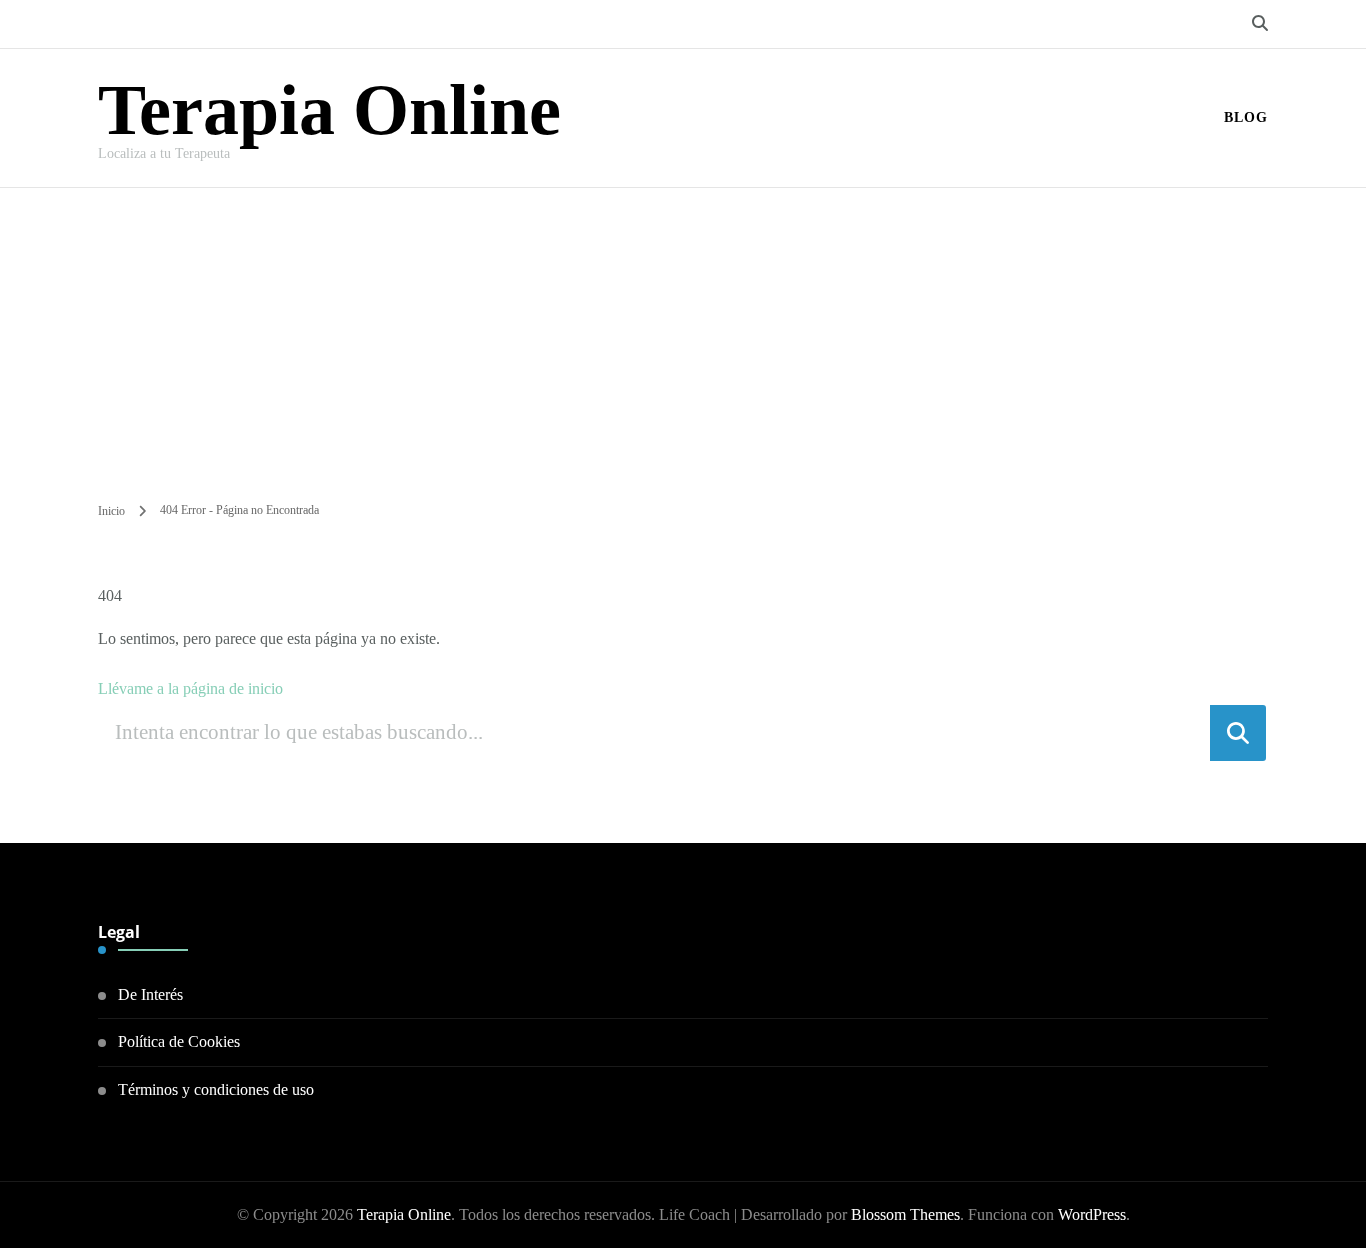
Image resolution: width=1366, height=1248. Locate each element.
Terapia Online (329, 110)
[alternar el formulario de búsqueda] (1260, 23)
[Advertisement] (683, 338)
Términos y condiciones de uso (216, 1089)
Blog (1246, 117)
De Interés (150, 994)
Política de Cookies (179, 1041)
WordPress (1092, 1214)
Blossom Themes (905, 1214)
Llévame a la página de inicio (190, 688)
